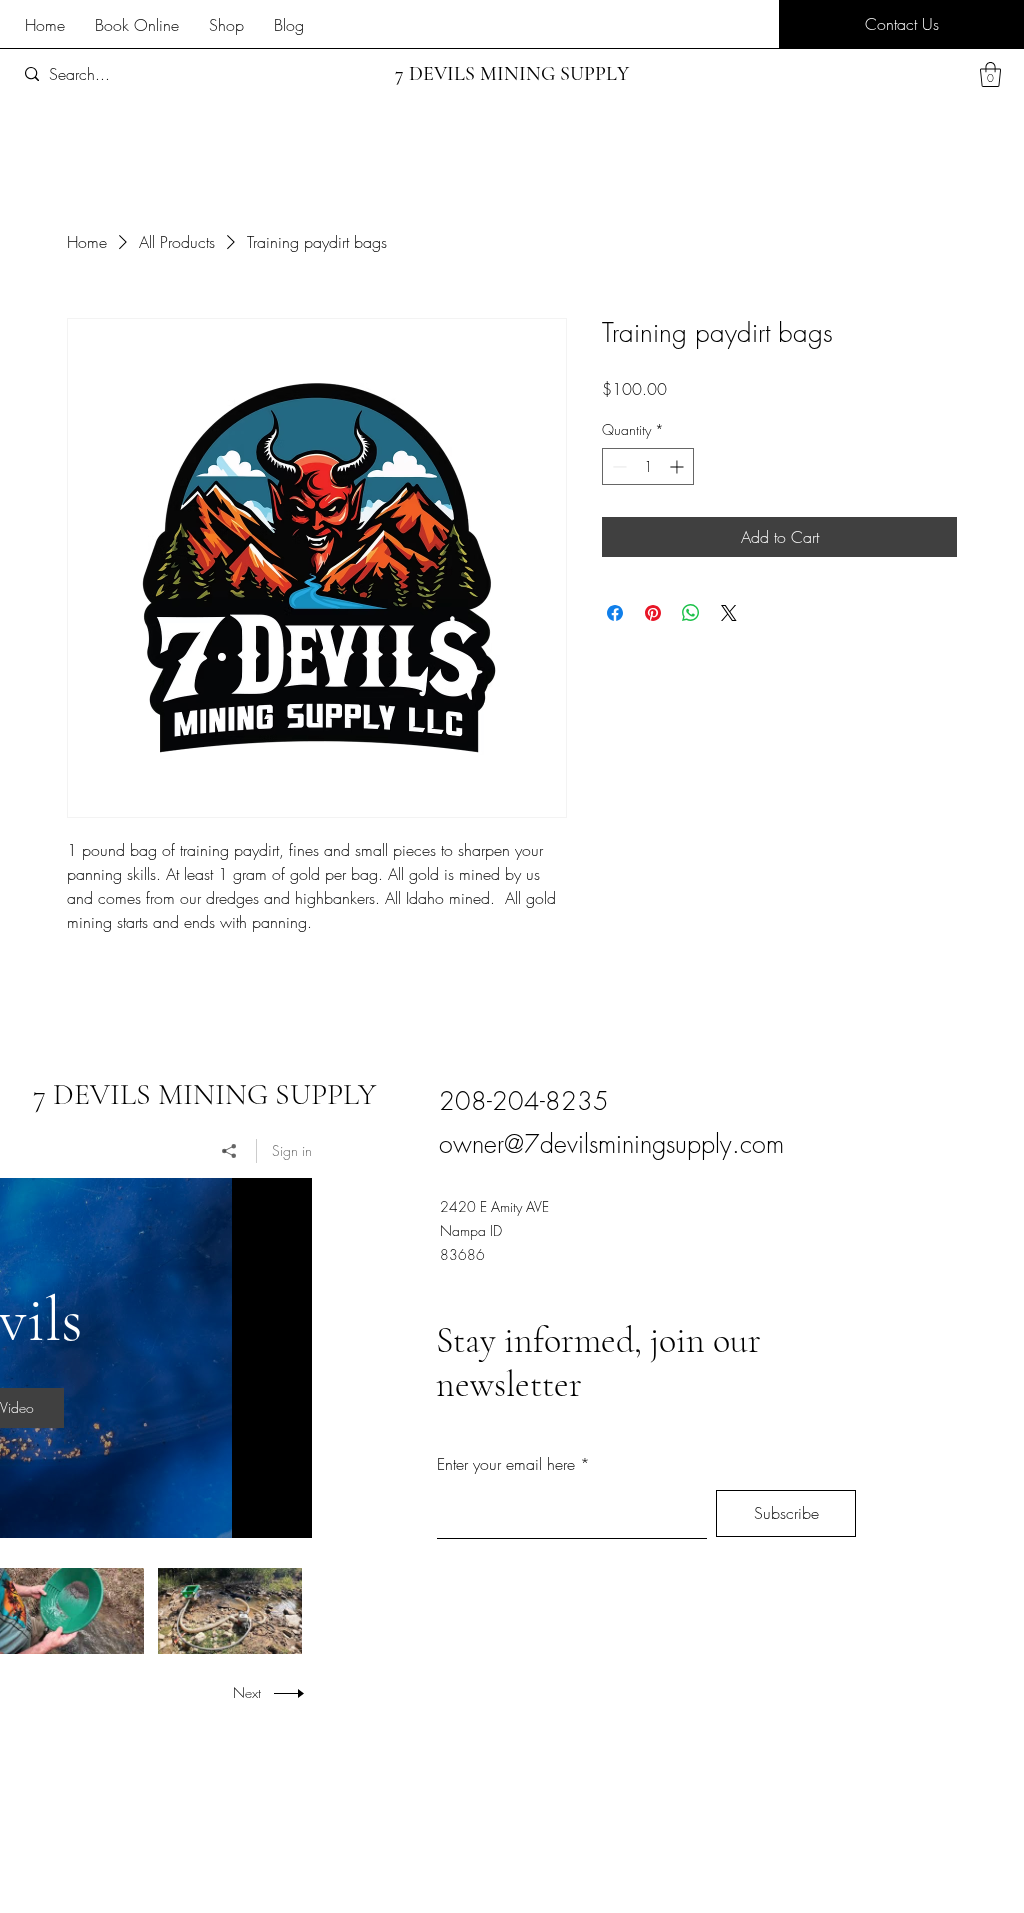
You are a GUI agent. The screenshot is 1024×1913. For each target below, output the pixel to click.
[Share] (229, 1151)
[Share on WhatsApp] (691, 613)
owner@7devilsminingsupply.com (611, 1144)
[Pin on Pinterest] (653, 613)
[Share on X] (729, 613)
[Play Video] (71, 1610)
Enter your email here (506, 1464)
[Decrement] (617, 466)
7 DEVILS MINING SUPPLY (204, 1094)
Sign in (292, 1150)
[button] (901, 24)
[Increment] (678, 466)
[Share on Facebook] (615, 613)
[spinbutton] (648, 466)
